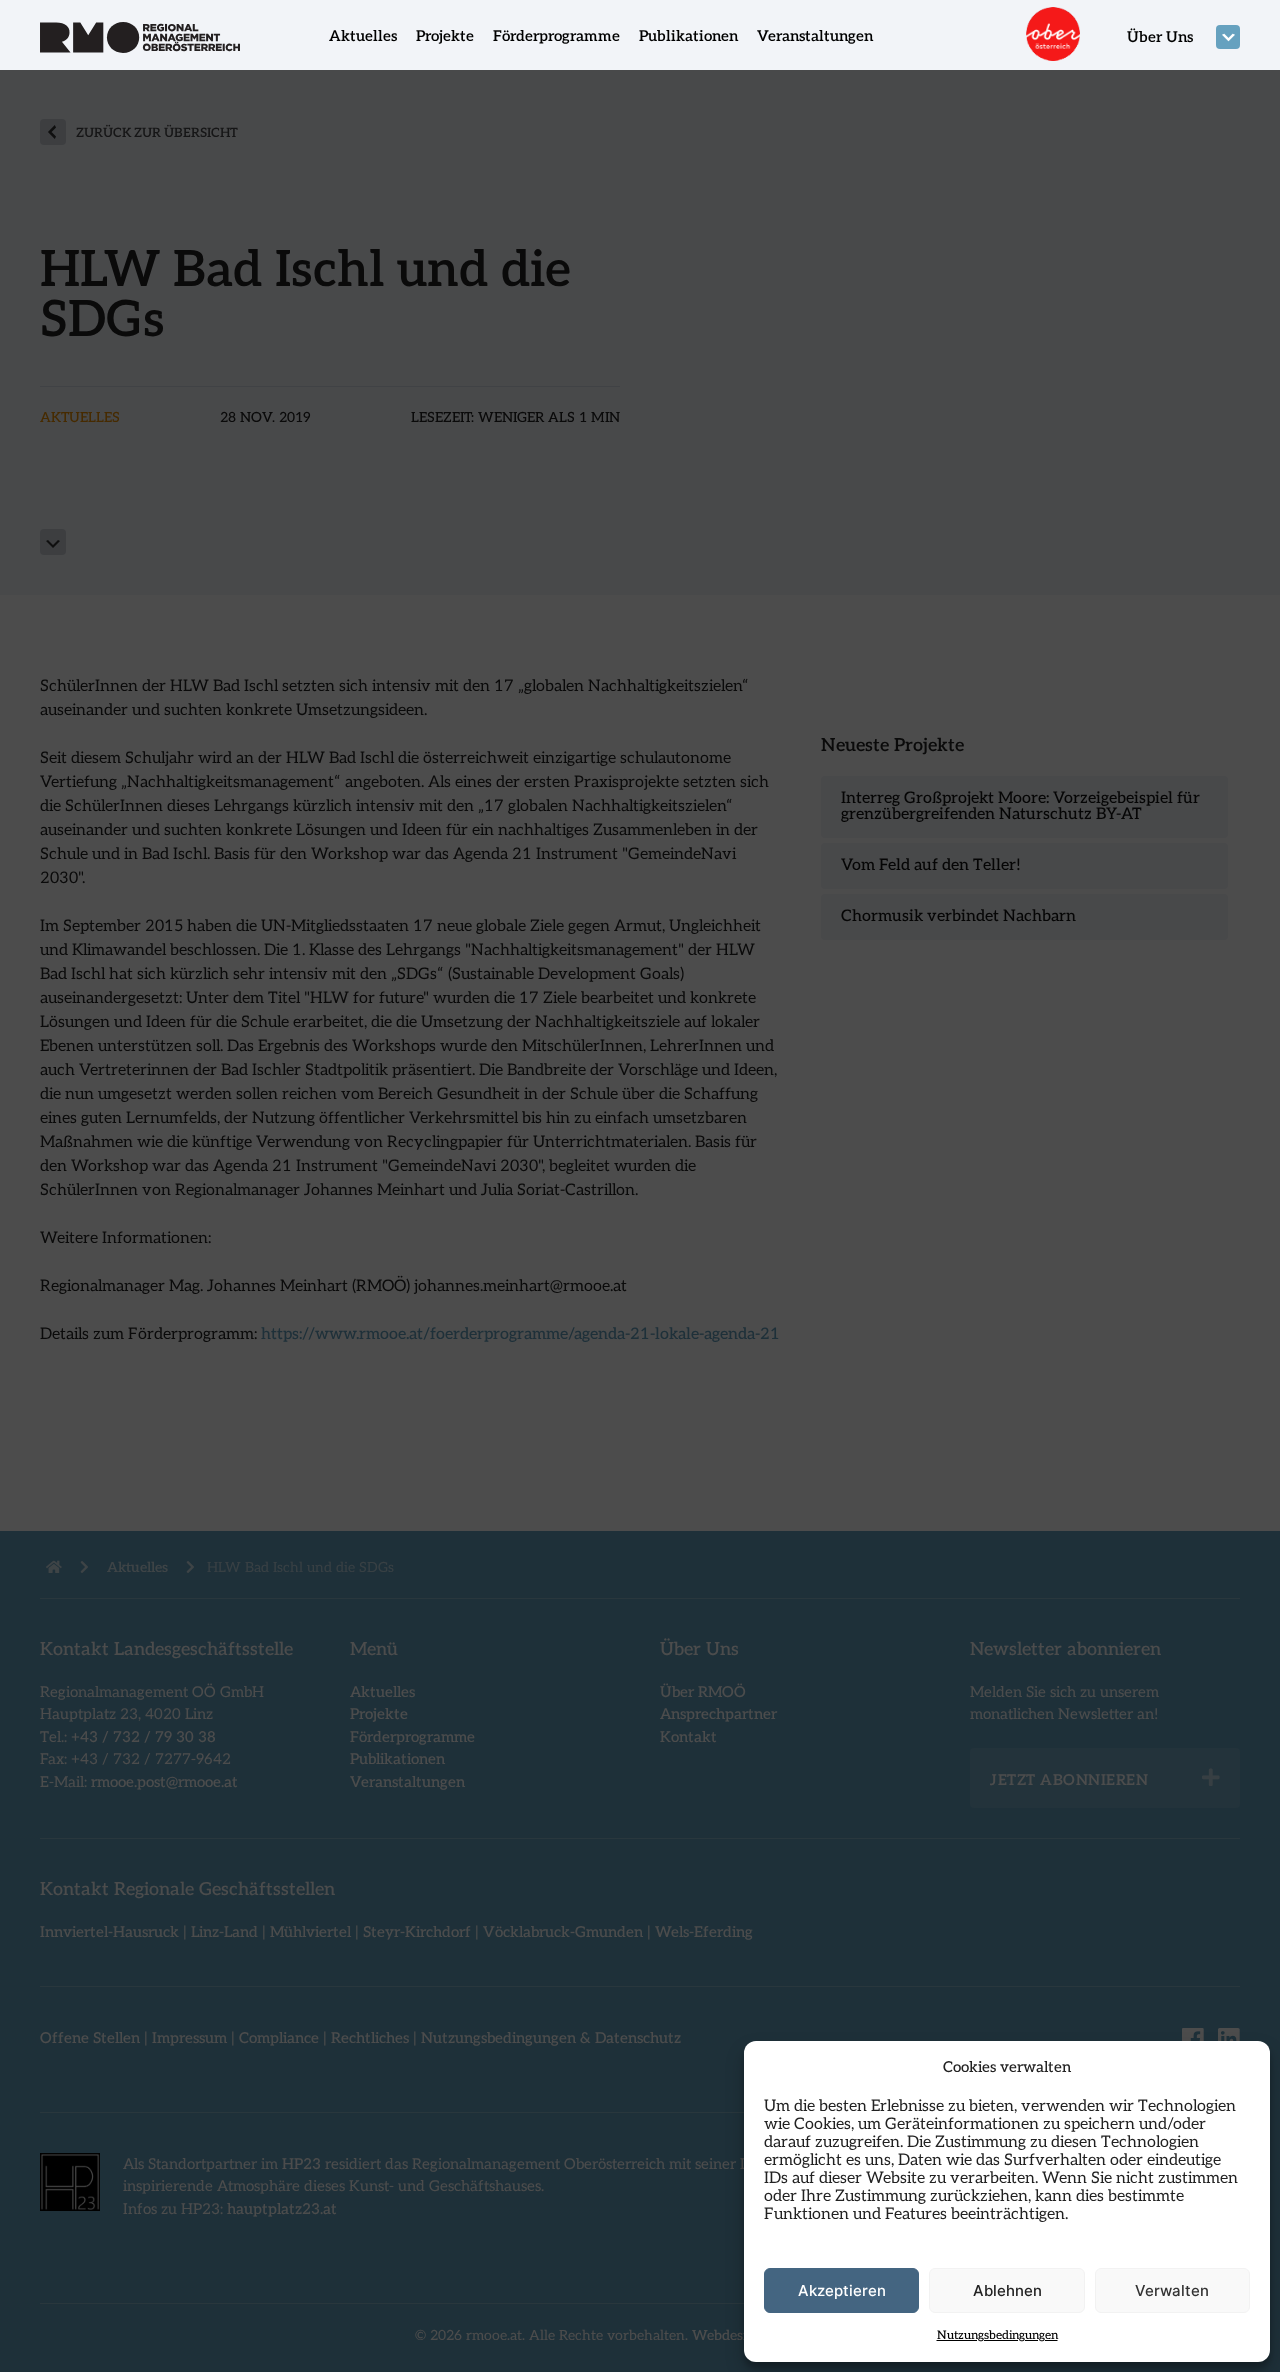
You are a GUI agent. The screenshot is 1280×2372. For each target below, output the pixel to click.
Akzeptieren (842, 2290)
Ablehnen (1007, 2290)
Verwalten (1172, 2290)
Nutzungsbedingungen (997, 2335)
